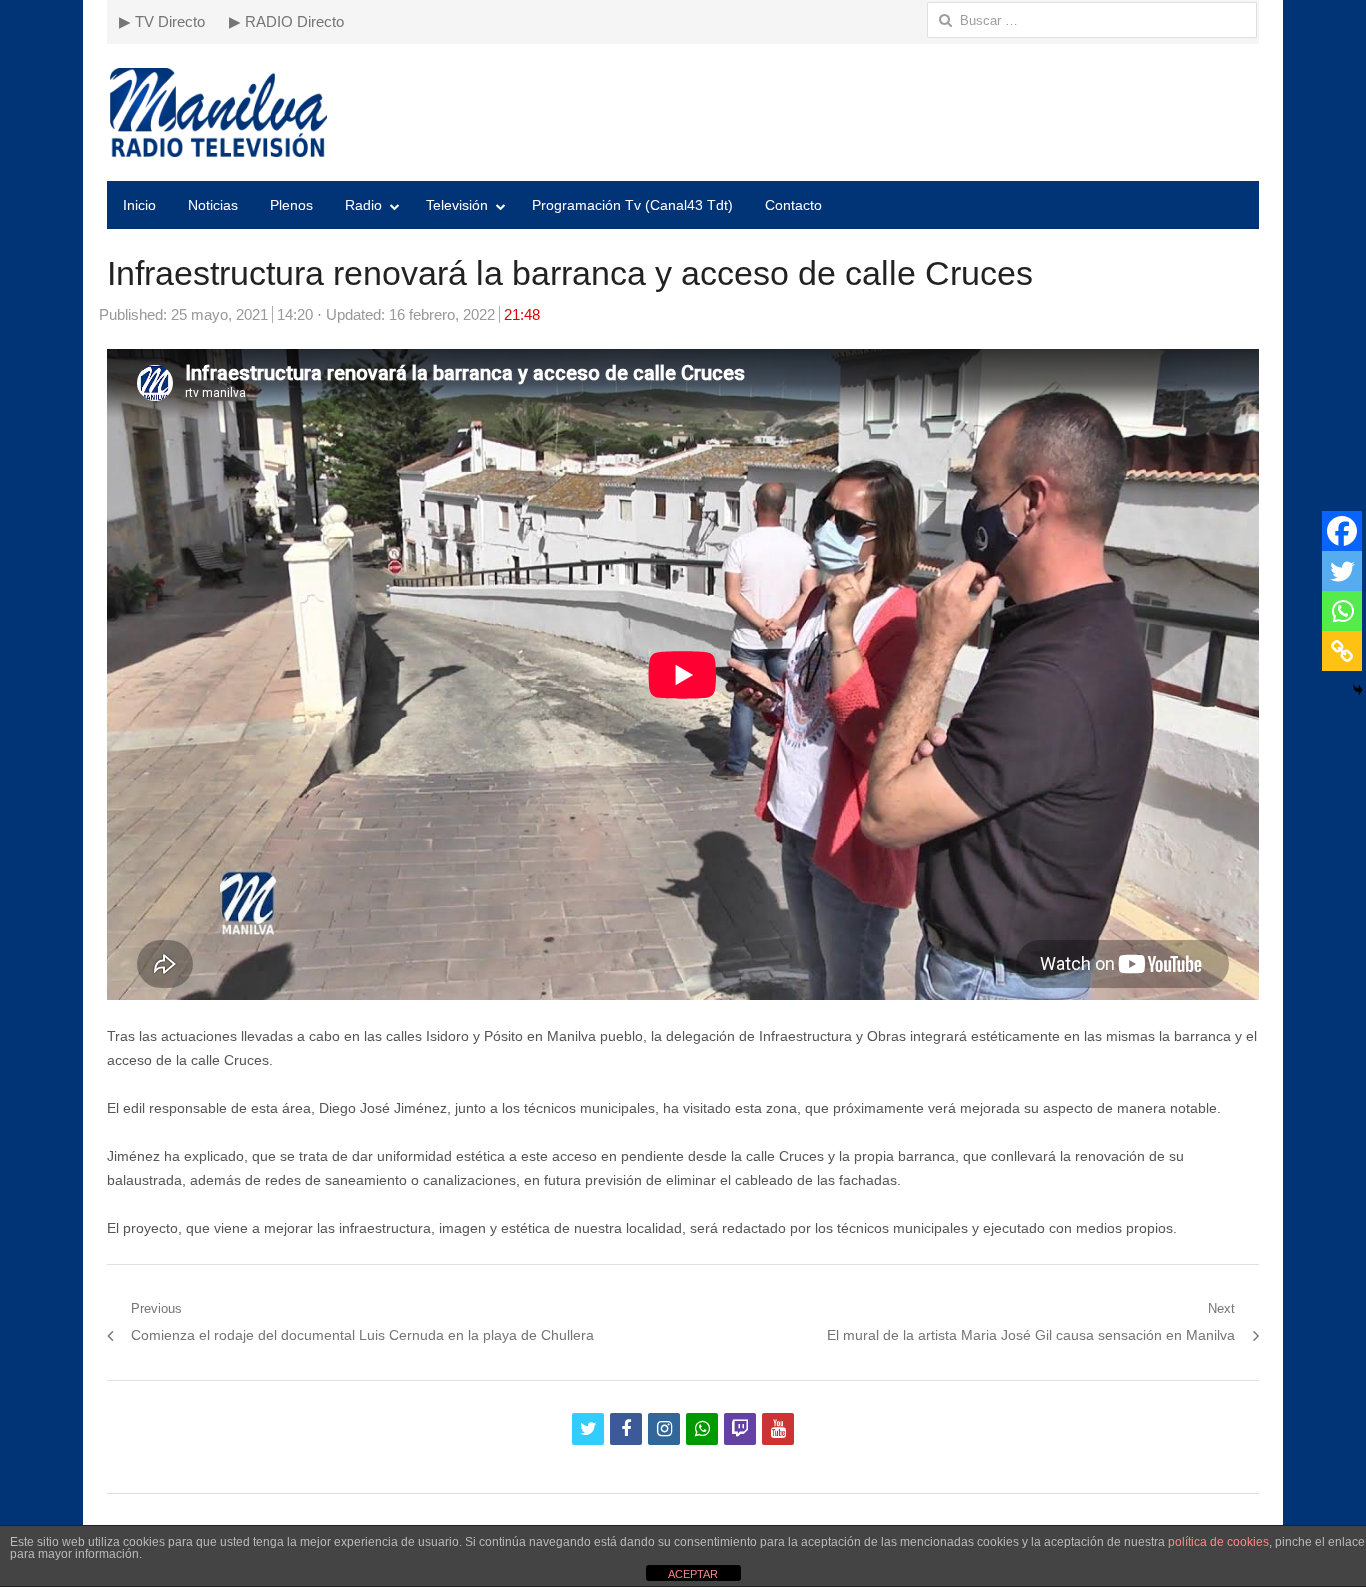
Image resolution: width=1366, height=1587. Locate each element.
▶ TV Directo (162, 21)
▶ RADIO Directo (286, 21)
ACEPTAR (693, 1574)
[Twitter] (1342, 571)
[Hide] (1358, 690)
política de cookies (1218, 1542)
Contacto (793, 205)
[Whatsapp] (1342, 611)
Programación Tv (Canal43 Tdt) (632, 205)
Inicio (139, 205)
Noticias (213, 205)
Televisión (457, 205)
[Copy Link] (1342, 651)
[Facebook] (1342, 531)
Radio (363, 205)
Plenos (291, 205)
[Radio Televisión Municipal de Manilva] (683, 112)
